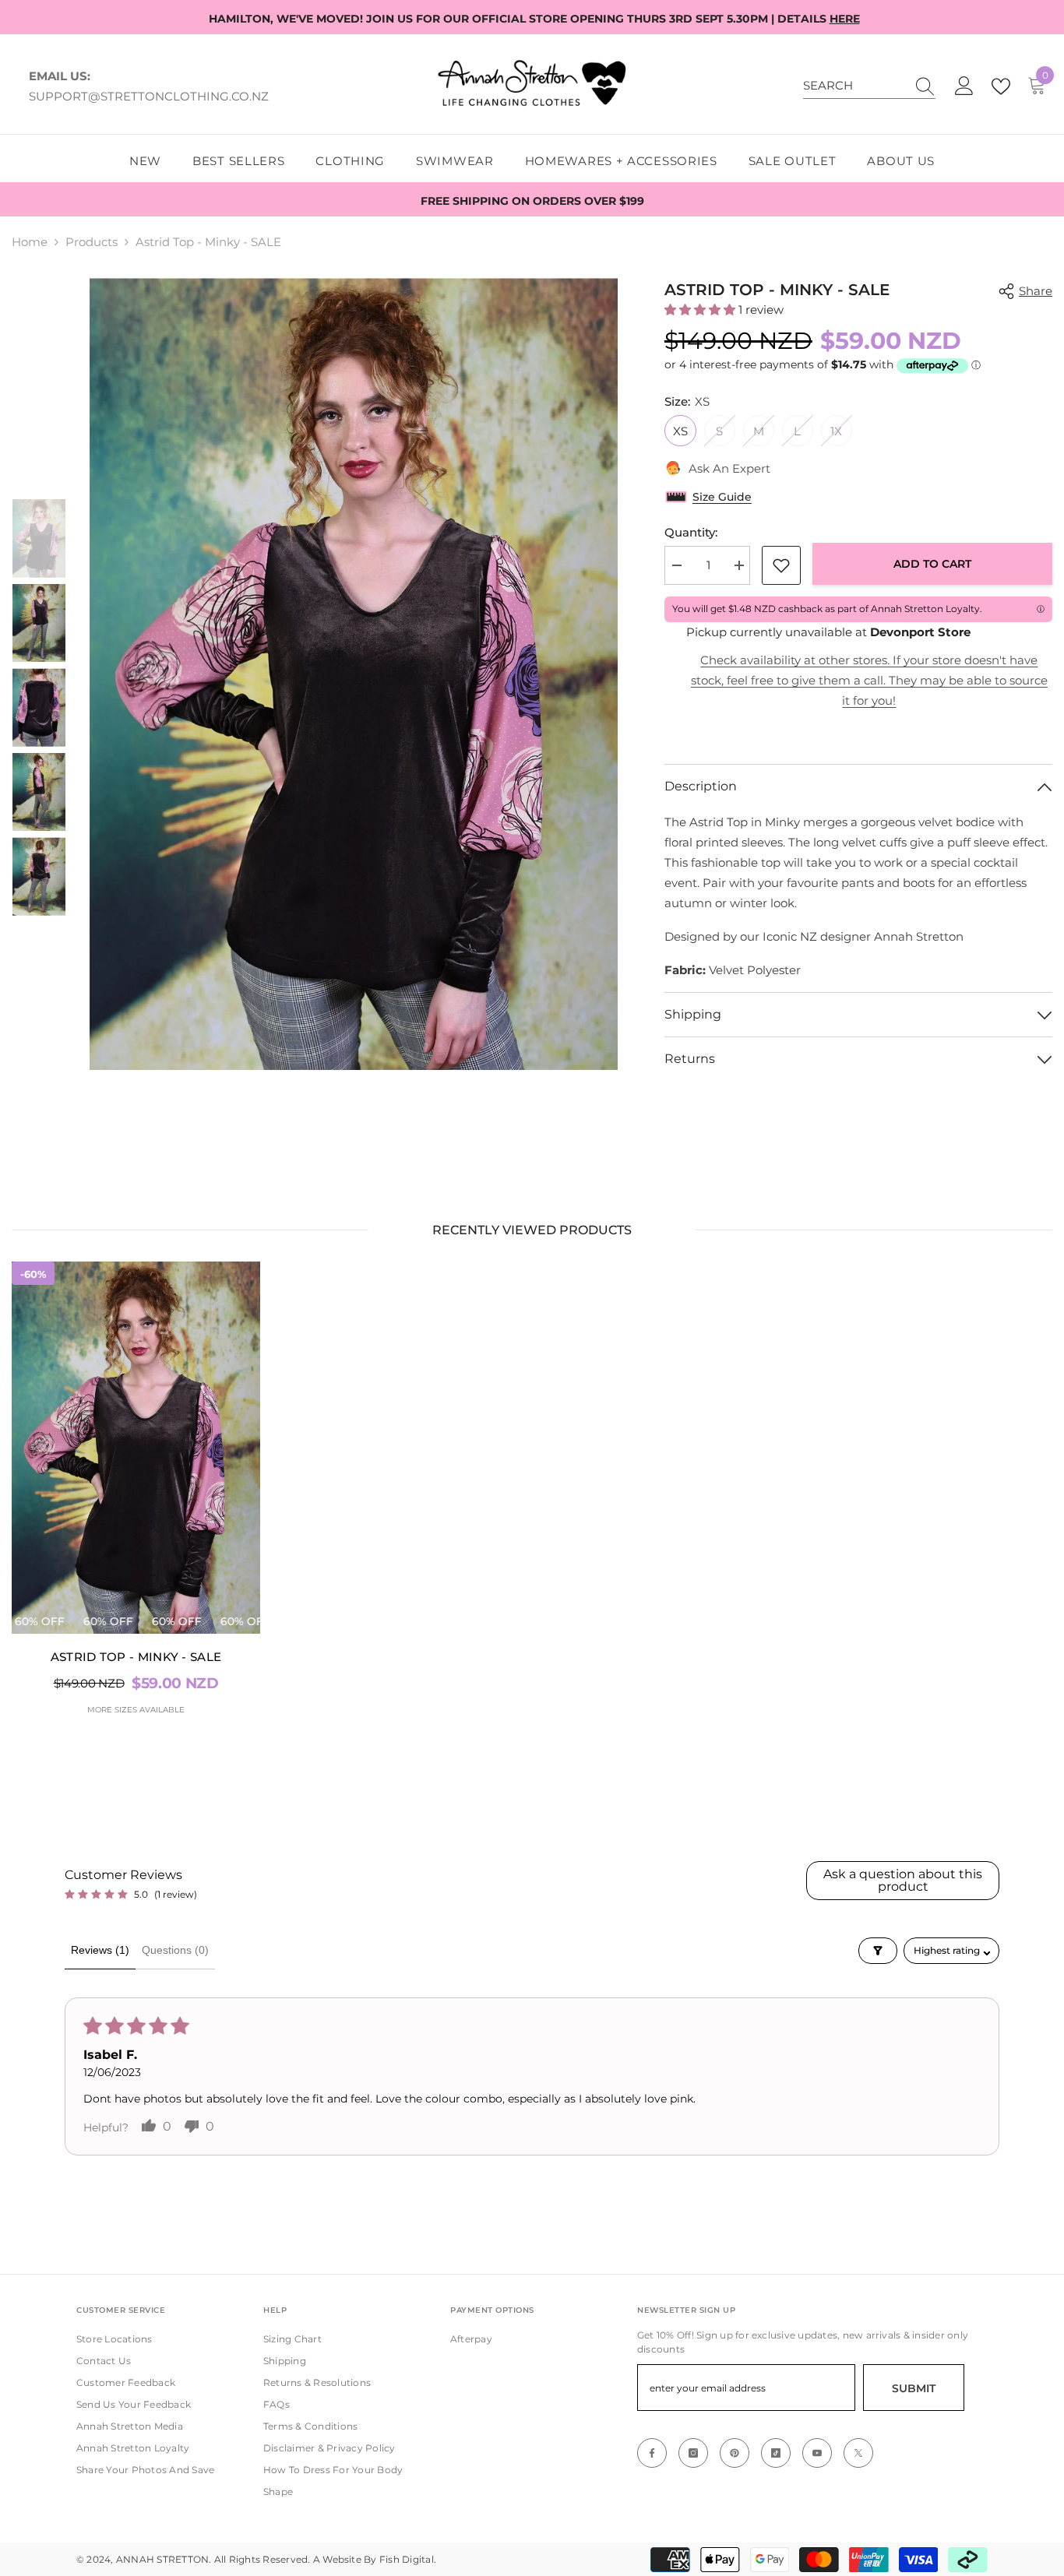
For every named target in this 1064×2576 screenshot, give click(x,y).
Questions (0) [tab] (175, 1950)
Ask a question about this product (903, 1880)
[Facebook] (652, 2453)
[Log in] (964, 86)
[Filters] (878, 1951)
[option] (354, 674)
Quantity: (691, 532)
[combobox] (854, 86)
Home (30, 242)
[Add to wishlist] (781, 565)
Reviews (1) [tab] (100, 1950)
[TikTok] (776, 2453)
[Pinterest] (735, 2453)
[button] (701, 310)
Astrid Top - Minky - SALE (136, 1657)
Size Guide (722, 497)
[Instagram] (693, 2453)
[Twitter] (858, 2453)
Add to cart (932, 564)
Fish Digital (407, 2559)
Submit (914, 2388)
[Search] (869, 86)
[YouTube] (817, 2453)
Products (92, 242)
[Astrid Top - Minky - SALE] (136, 1448)
